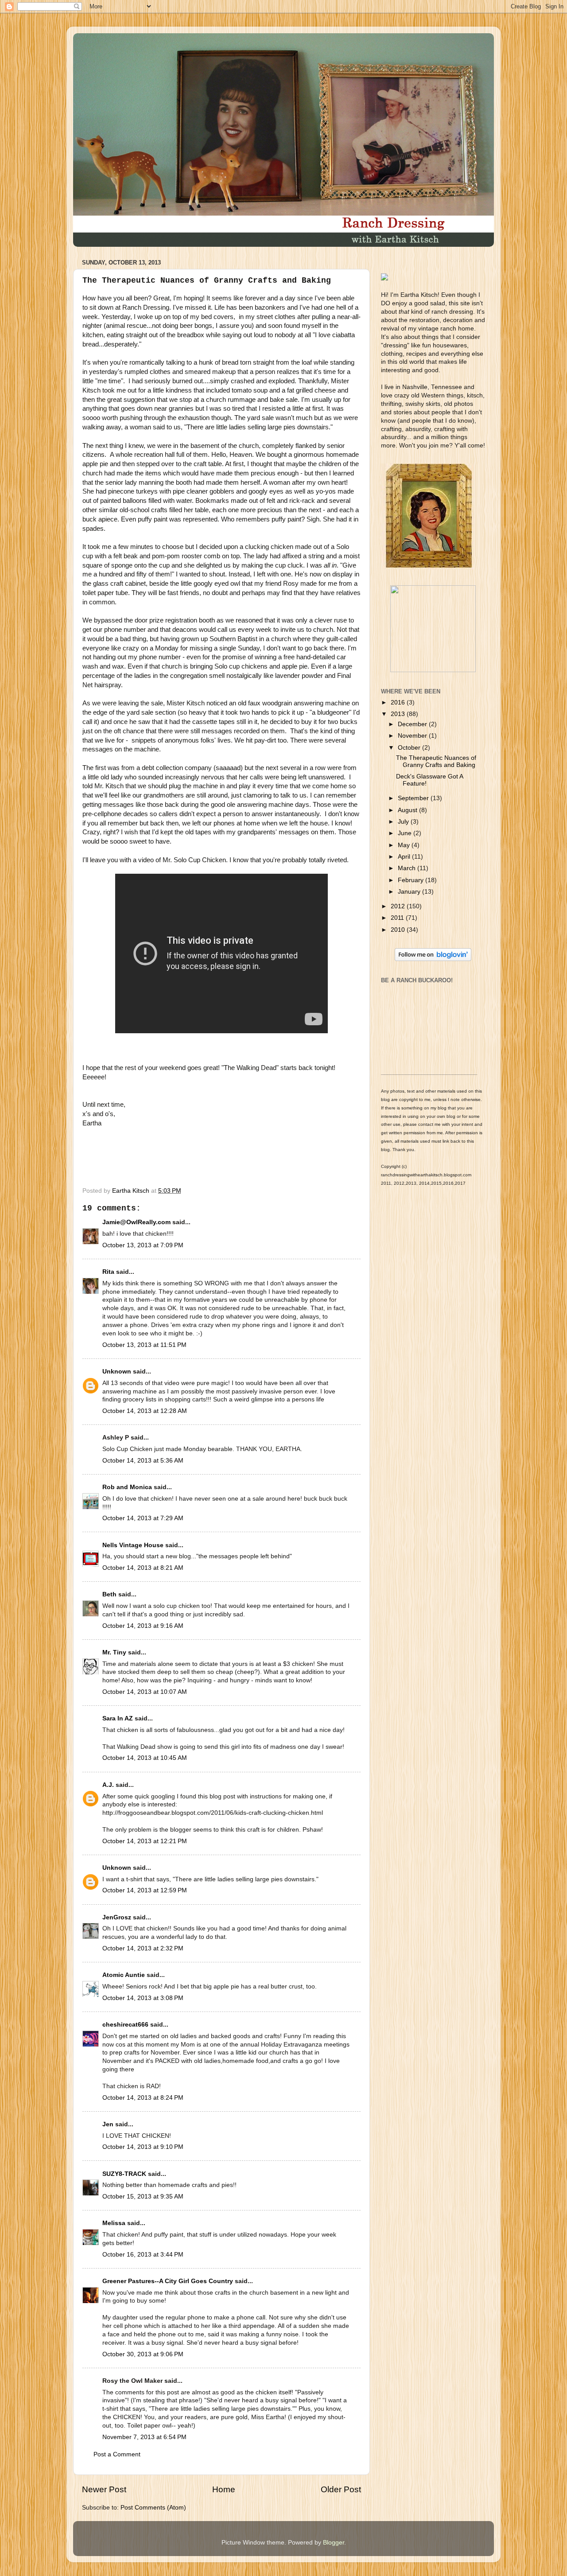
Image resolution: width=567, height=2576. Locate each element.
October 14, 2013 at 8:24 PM (143, 2098)
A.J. (108, 1785)
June (406, 833)
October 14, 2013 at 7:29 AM (143, 1518)
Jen (108, 2124)
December (413, 724)
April (405, 857)
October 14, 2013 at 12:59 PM (145, 1890)
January (410, 892)
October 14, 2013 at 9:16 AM (143, 1626)
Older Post (341, 2489)
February (412, 880)
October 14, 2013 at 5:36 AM (143, 1461)
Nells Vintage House (133, 1545)
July (404, 822)
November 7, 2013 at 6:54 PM (144, 2437)
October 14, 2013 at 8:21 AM (143, 1568)
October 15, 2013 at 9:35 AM (143, 2197)
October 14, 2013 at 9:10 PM (143, 2147)
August (408, 810)
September (414, 798)
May (405, 845)
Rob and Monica (127, 1487)
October (410, 748)
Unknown (117, 1372)
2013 (399, 714)
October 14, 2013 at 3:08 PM (143, 1998)
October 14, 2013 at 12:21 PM (145, 1841)
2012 (399, 906)
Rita (108, 1272)
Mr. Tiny (114, 1652)
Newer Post (104, 2489)
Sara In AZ (118, 1718)
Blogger (334, 2543)
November (413, 736)
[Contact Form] (433, 670)
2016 (399, 702)
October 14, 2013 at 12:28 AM (145, 1411)
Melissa (114, 2223)
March (408, 868)
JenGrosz (117, 1917)
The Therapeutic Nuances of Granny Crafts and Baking (436, 761)
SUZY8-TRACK (124, 2174)
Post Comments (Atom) (153, 2508)
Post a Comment (117, 2454)
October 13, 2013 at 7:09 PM (143, 1245)
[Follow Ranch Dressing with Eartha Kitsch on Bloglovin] (433, 959)
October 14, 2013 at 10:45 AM (145, 1758)
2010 (399, 930)
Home (224, 2489)
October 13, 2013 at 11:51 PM (144, 1345)
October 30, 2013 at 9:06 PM (143, 2354)
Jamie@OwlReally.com (136, 1222)
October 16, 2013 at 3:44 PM (143, 2255)
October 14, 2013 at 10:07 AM (145, 1692)
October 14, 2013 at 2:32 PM (143, 1948)
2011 (398, 918)
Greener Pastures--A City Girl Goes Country (168, 2281)
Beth (109, 1594)
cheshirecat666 (125, 2025)
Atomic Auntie (124, 1975)
